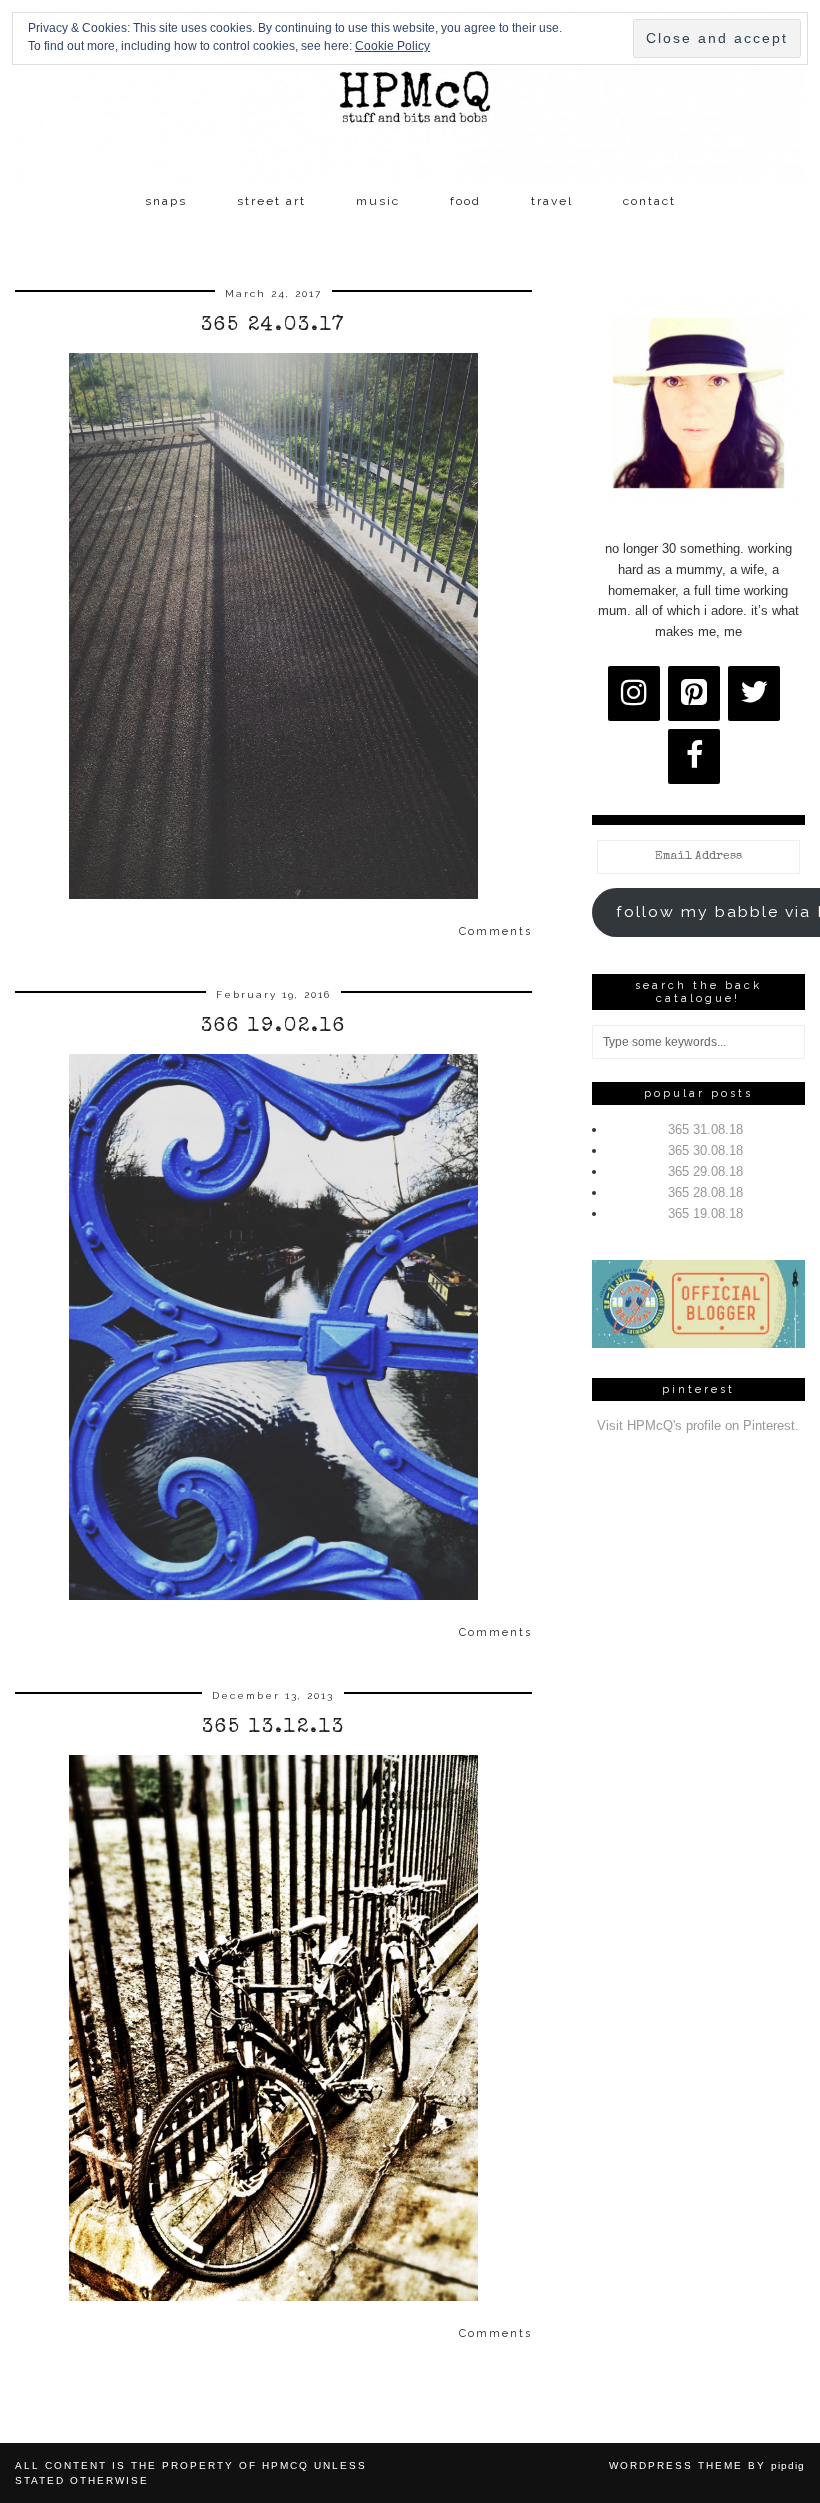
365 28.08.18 (705, 1192)
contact (649, 201)
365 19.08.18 (705, 1213)
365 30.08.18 (705, 1150)
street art (271, 201)
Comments (495, 931)
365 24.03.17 (273, 326)
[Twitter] (754, 693)
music (378, 201)
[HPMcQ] (410, 91)
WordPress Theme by (707, 2465)
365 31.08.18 (705, 1129)
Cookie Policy (392, 46)
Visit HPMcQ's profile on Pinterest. (698, 1425)
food (465, 201)
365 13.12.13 (273, 1728)
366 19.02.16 (273, 1027)
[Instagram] (634, 693)
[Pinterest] (694, 693)
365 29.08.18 (705, 1171)
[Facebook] (694, 756)
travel (552, 201)
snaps (166, 201)
